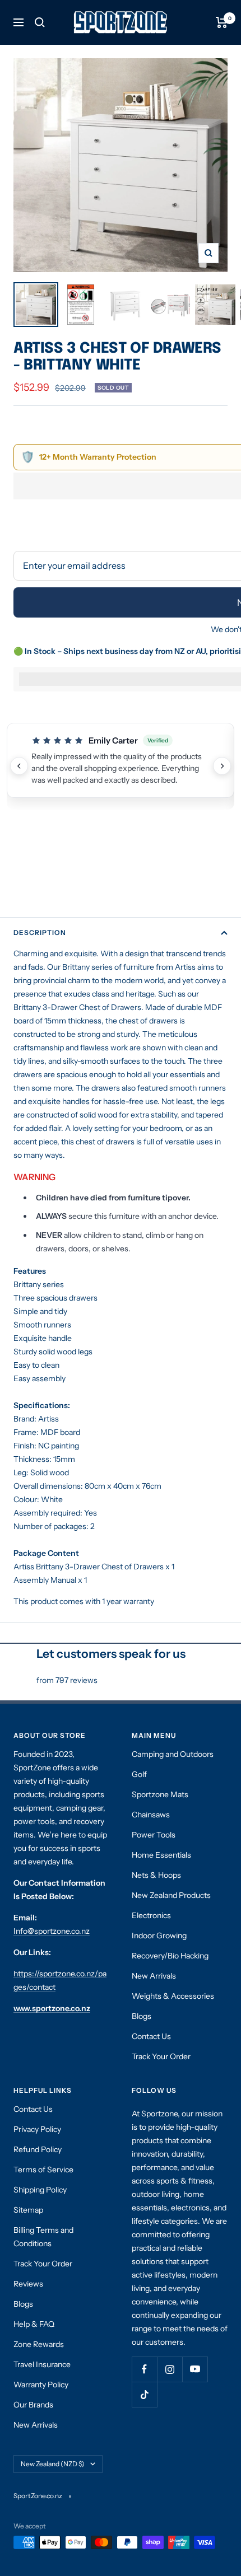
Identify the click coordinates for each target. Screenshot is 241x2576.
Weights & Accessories (173, 1996)
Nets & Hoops (156, 1875)
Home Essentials (161, 1855)
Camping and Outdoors (173, 1754)
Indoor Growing (159, 1935)
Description (40, 932)
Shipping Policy (40, 2190)
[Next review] (222, 766)
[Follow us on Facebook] (144, 2369)
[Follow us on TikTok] (144, 2394)
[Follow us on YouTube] (195, 2369)
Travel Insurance (42, 2364)
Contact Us (151, 2036)
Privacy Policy (37, 2129)
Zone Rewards (39, 2344)
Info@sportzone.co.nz (52, 1931)
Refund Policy (38, 2149)
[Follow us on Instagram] (170, 2369)
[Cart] (222, 22)
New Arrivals (154, 1976)
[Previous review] (19, 766)
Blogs (142, 2016)
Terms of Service (43, 2170)
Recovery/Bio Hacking (170, 1956)
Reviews (28, 2284)
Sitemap (28, 2210)
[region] (121, 766)
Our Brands (33, 2405)
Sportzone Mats (160, 1794)
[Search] (40, 22)
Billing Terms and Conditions (43, 2237)
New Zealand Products (171, 1895)
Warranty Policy (41, 2385)
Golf (139, 1774)
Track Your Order (161, 2056)
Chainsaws (151, 1815)
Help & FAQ (34, 2324)
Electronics (151, 1915)
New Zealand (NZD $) (53, 2464)
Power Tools (154, 1835)
